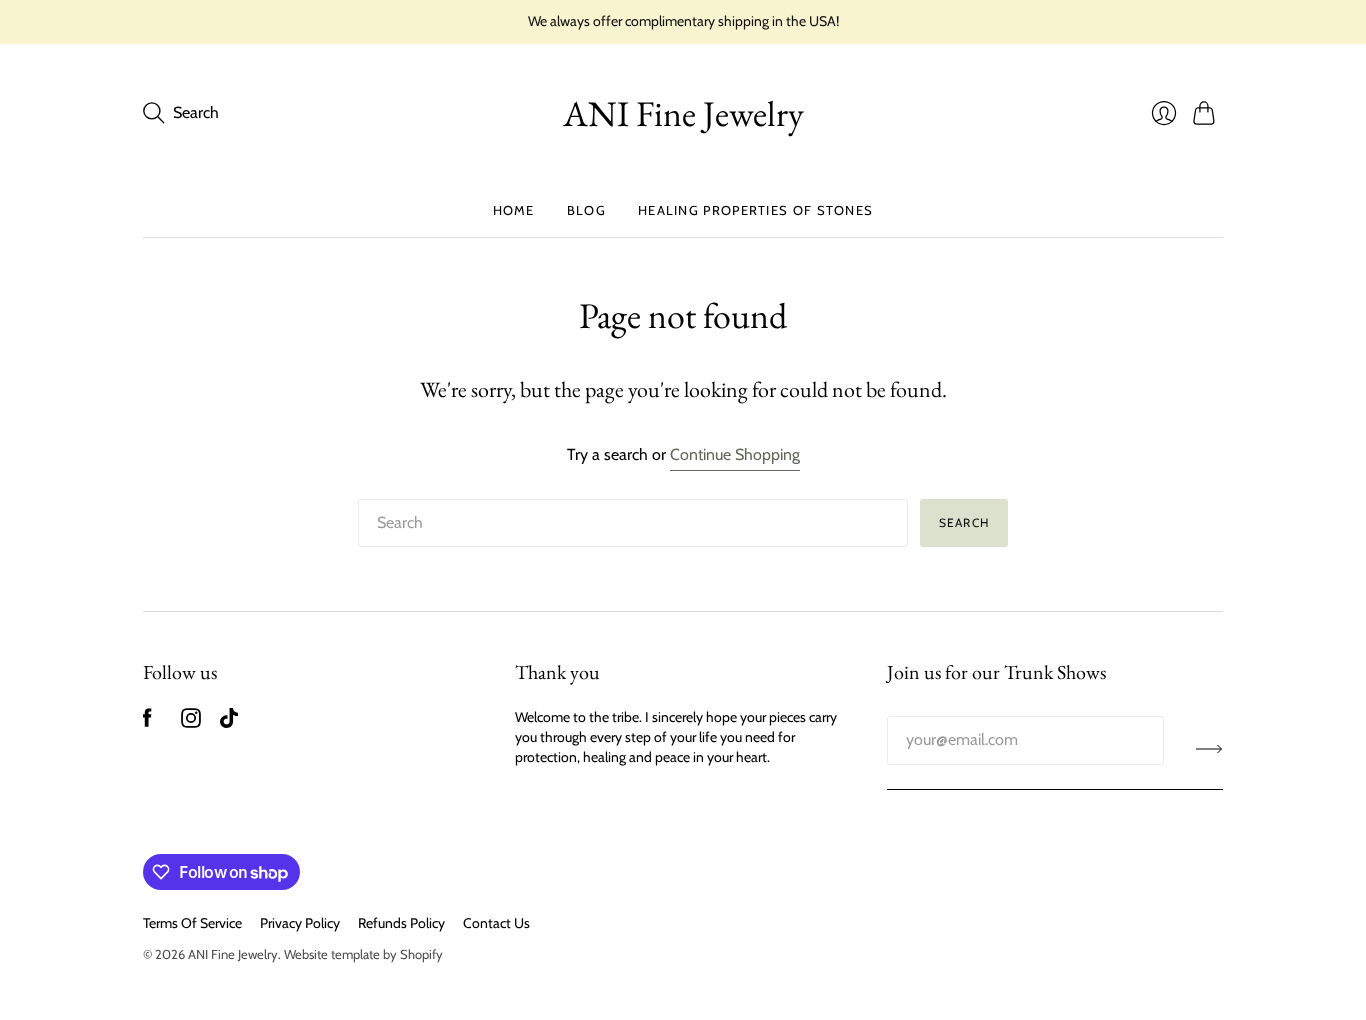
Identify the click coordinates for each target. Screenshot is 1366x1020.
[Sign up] (1209, 748)
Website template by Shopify (363, 954)
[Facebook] (147, 722)
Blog (586, 210)
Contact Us (496, 923)
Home (514, 210)
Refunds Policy (401, 923)
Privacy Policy (300, 923)
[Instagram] (191, 722)
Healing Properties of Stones (755, 210)
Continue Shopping (735, 454)
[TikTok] (229, 722)
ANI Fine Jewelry (683, 113)
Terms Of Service (192, 923)
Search (964, 522)
